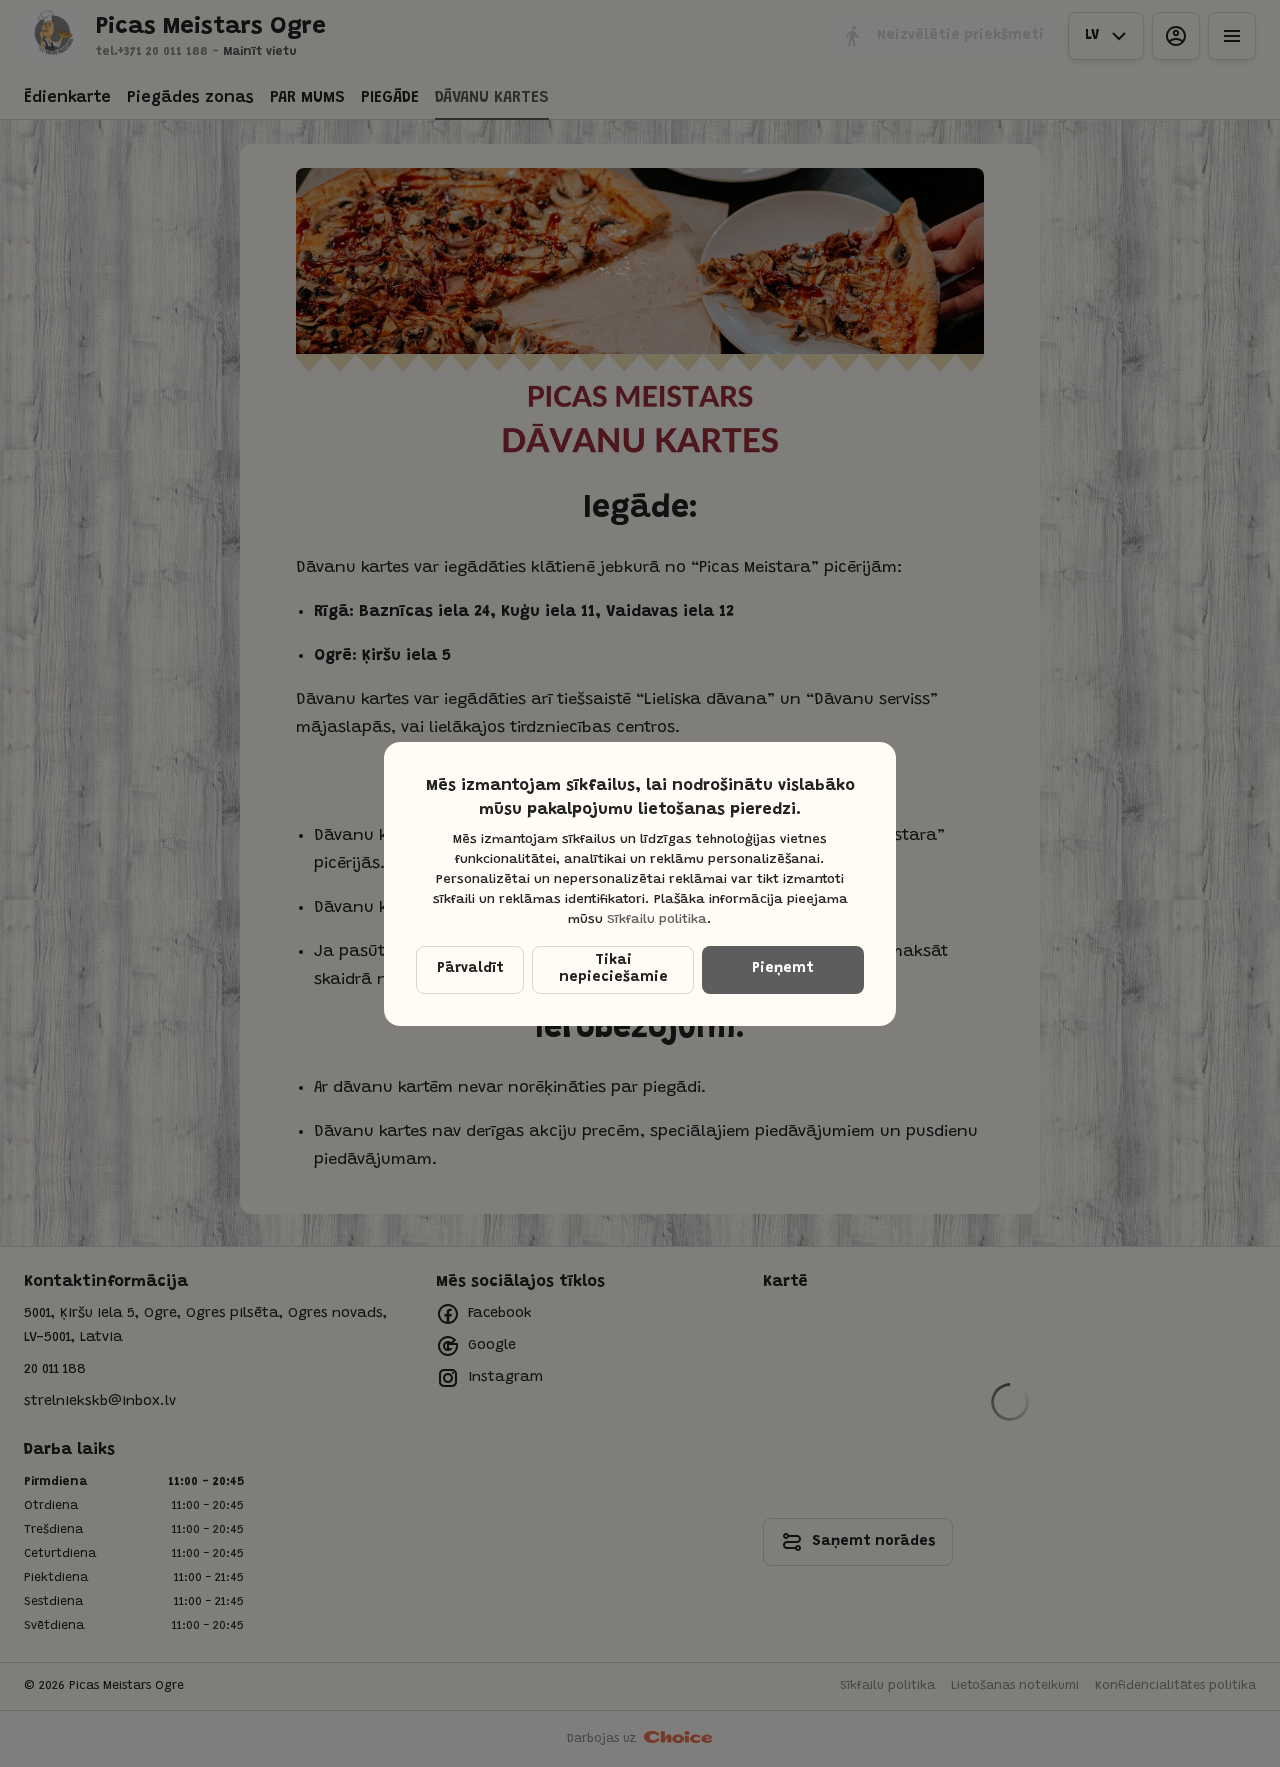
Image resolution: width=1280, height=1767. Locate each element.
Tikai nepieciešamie (613, 969)
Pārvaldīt (470, 969)
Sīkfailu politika (657, 919)
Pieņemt (783, 969)
